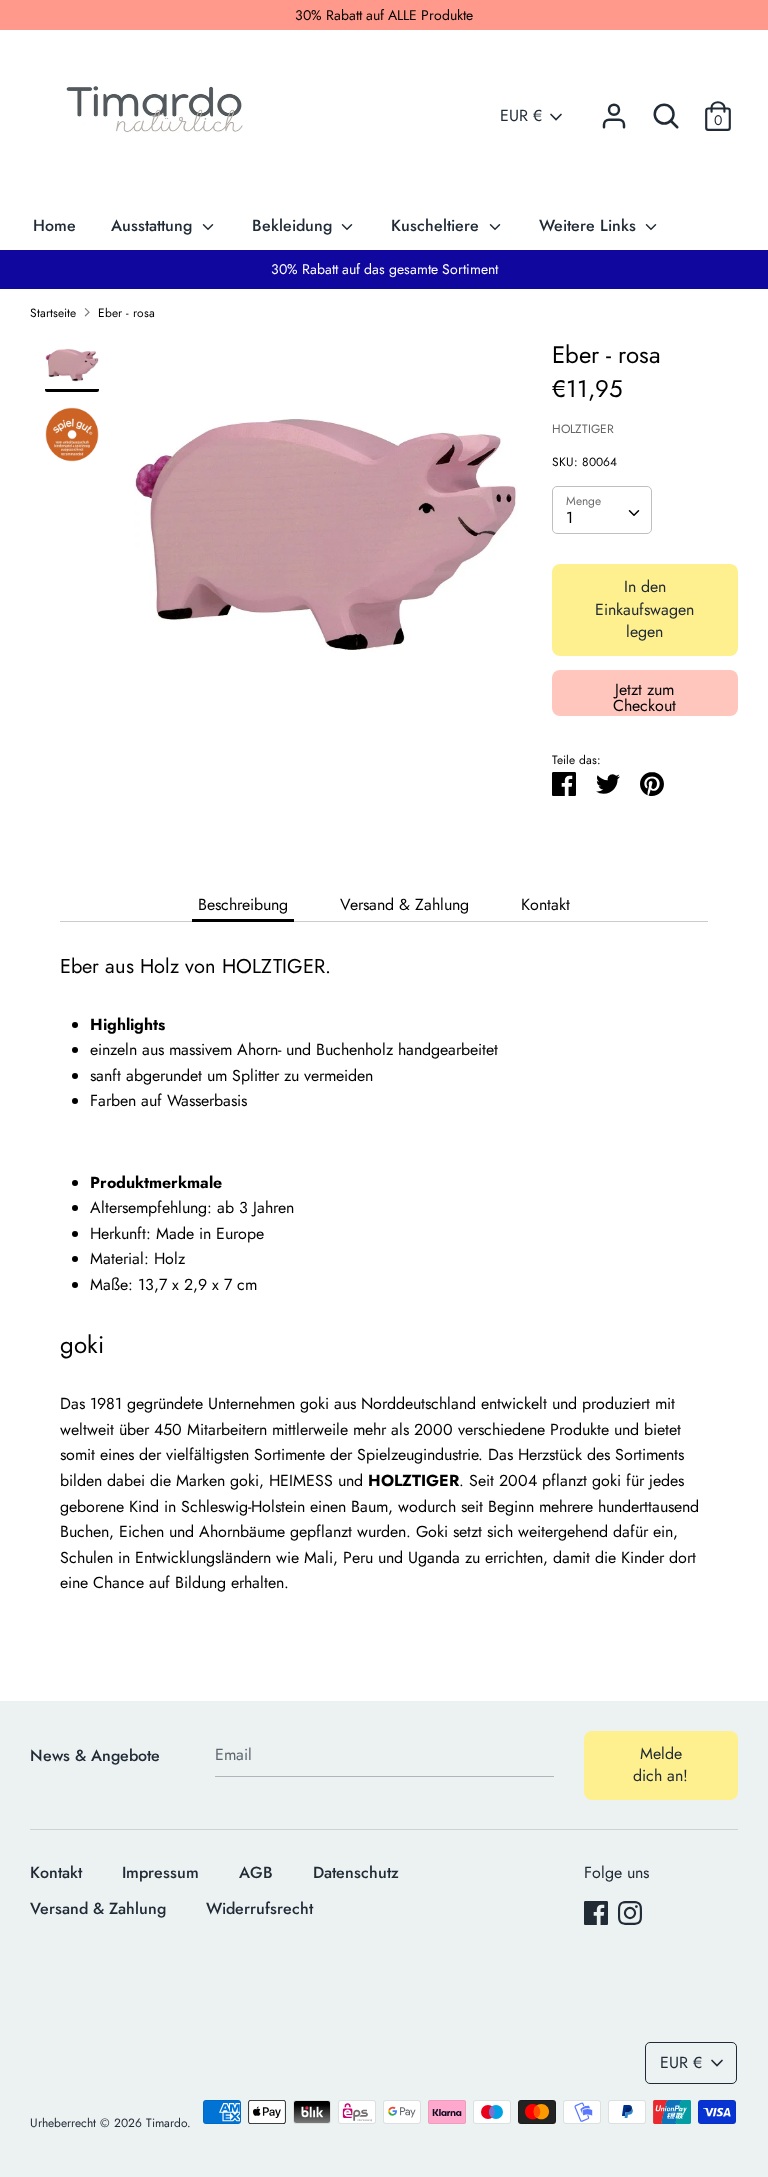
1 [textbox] (569, 517)
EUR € (521, 116)
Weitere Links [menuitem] (590, 225)
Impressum (160, 1872)
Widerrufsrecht (259, 1908)
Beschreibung (243, 904)
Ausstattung (154, 225)
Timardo (166, 2123)
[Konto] (614, 108)
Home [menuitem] (54, 225)
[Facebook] (596, 1912)
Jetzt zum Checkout (644, 696)
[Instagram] (630, 1912)
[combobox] (602, 510)
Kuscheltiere (437, 225)
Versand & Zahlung (404, 904)
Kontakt (545, 904)
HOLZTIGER (583, 429)
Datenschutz (356, 1872)
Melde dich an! (660, 1764)
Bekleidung (294, 225)
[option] (325, 542)
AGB (256, 1872)
